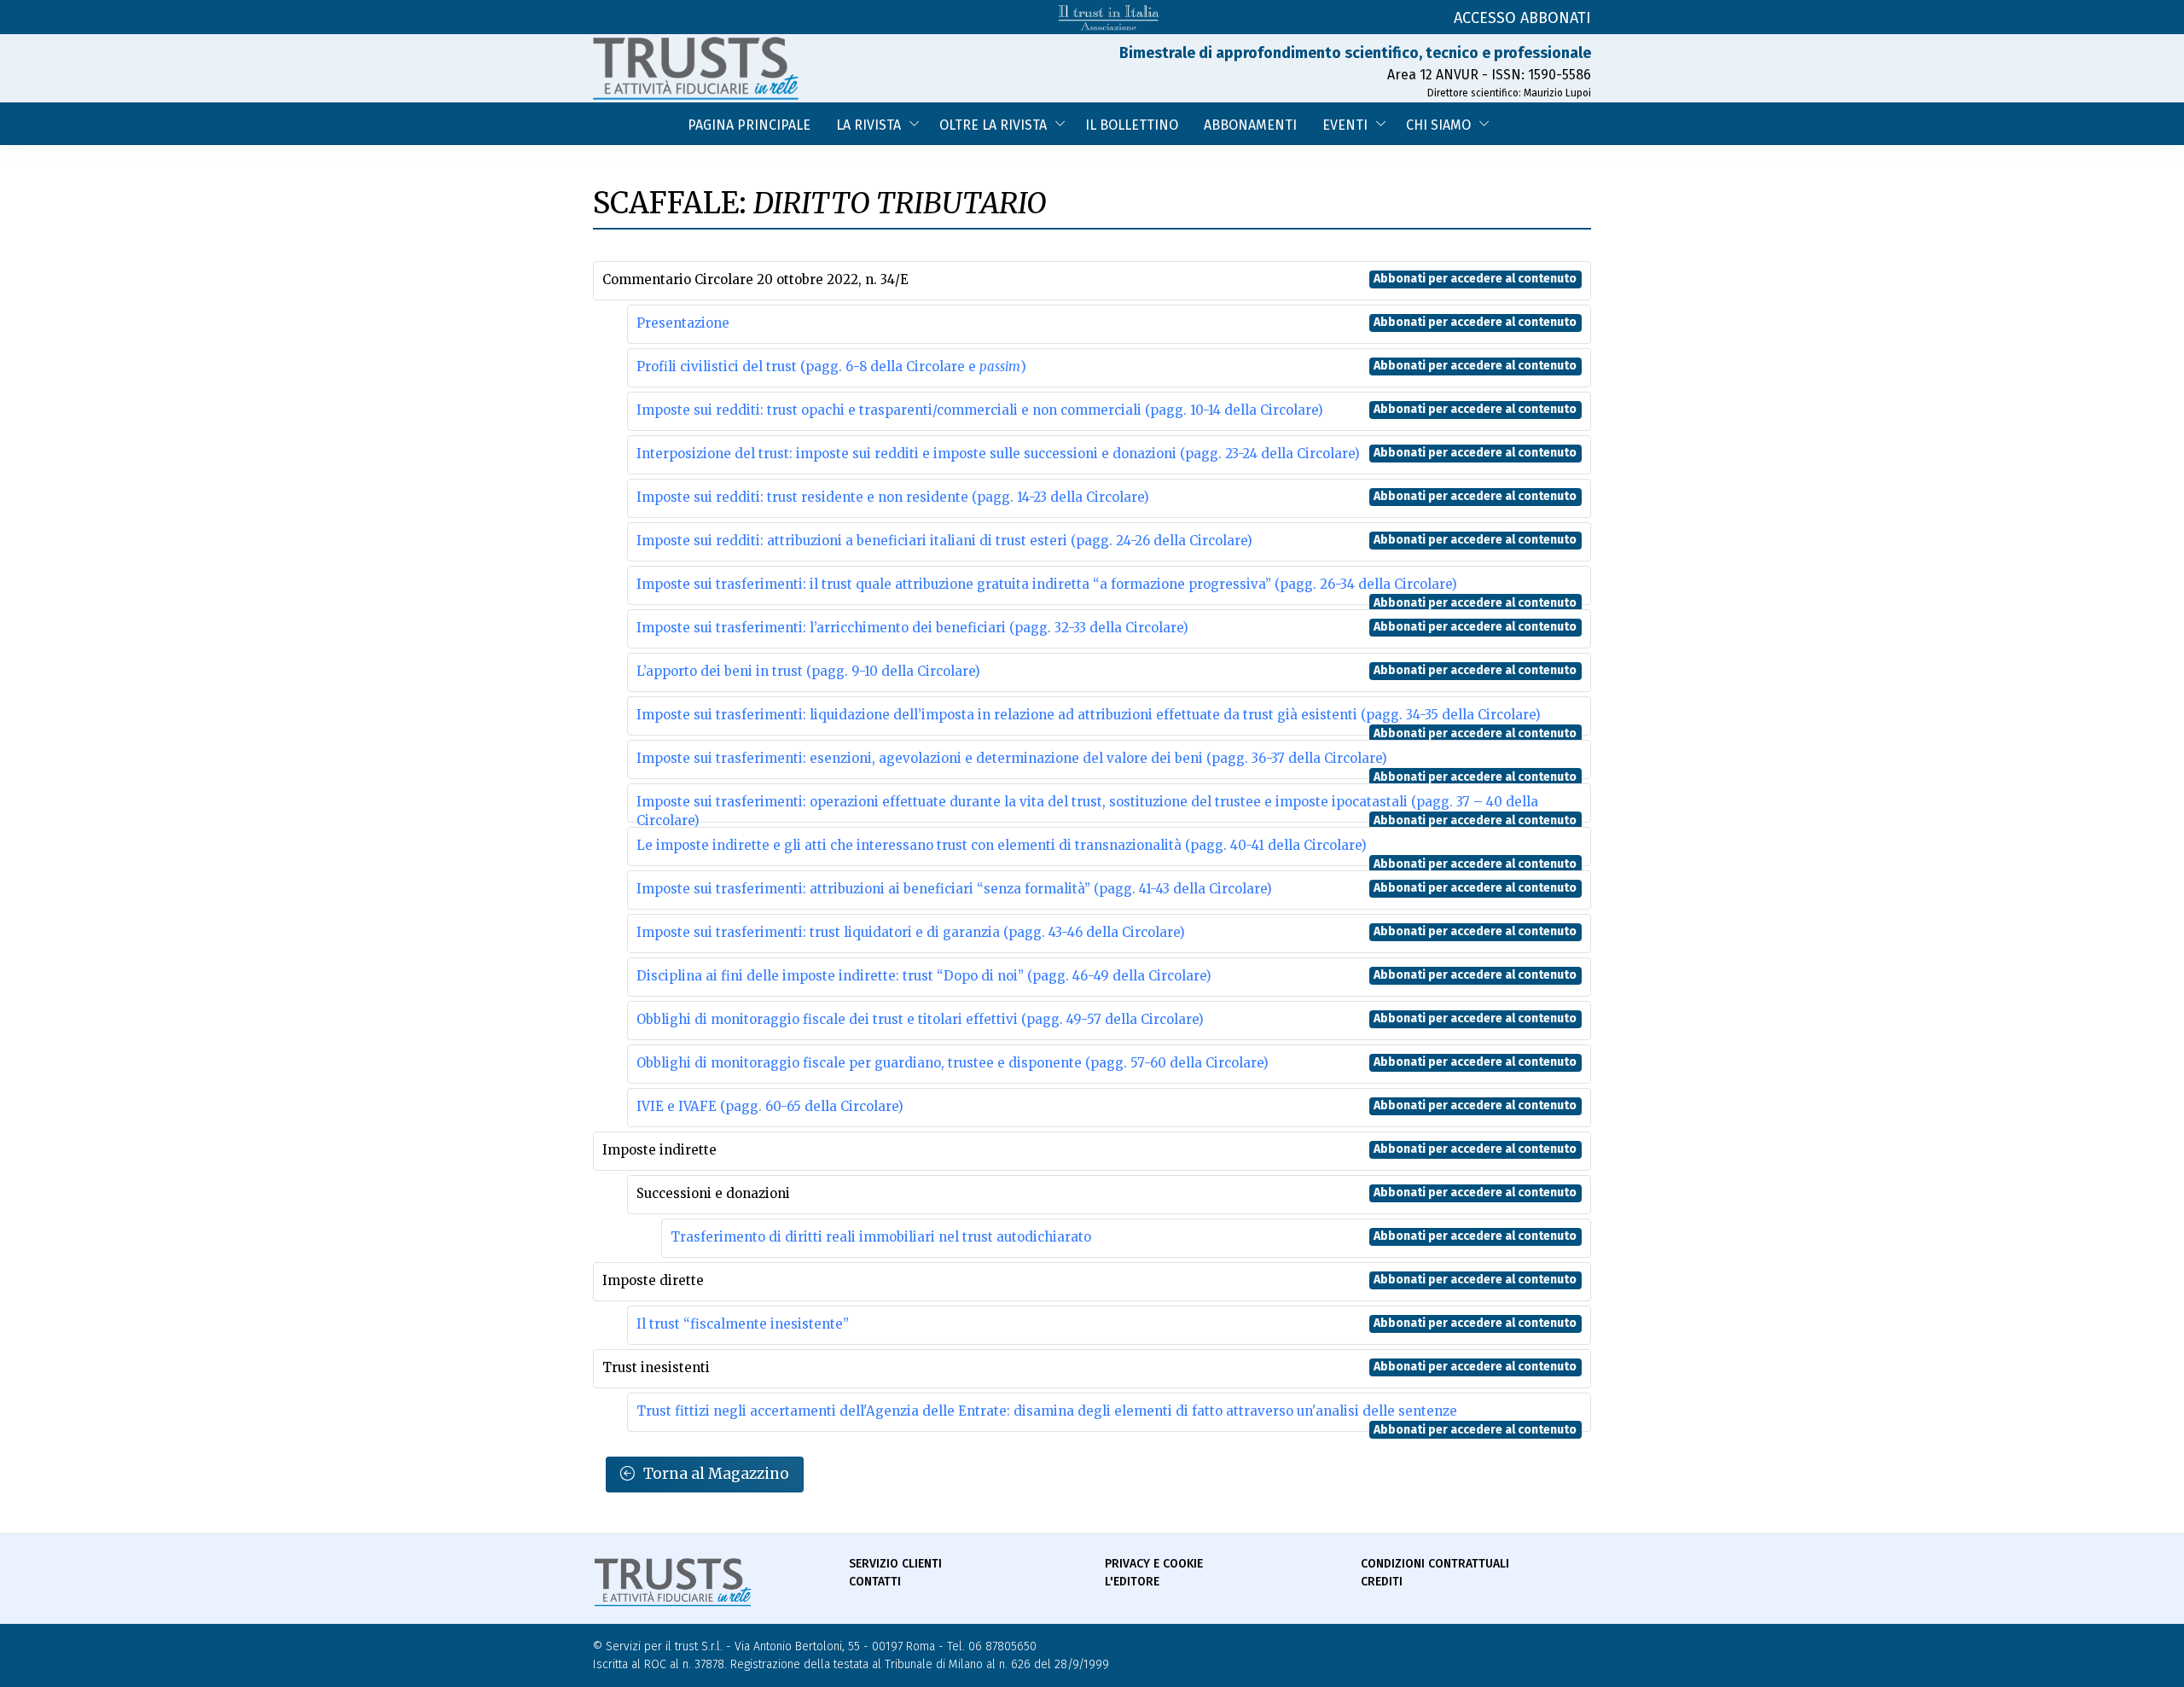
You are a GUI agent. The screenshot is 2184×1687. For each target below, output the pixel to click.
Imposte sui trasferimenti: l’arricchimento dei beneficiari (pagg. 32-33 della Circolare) (912, 628)
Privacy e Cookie (1154, 1564)
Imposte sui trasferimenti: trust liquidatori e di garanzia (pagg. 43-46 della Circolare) (911, 932)
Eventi (1345, 125)
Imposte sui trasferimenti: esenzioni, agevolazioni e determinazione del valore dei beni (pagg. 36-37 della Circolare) (1012, 758)
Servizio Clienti (895, 1564)
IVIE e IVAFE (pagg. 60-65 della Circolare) (770, 1106)
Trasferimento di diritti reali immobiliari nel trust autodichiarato (881, 1237)
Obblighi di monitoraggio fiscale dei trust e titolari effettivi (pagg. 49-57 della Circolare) (920, 1019)
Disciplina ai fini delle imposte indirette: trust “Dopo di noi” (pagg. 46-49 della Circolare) (924, 976)
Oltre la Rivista (993, 125)
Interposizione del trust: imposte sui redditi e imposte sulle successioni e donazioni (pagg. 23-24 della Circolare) (998, 454)
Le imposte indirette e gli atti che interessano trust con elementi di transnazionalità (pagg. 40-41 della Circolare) (1002, 845)
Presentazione (683, 323)
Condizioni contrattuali (1435, 1564)
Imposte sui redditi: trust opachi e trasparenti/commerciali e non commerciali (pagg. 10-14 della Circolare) (980, 410)
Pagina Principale (749, 125)
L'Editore (1132, 1582)
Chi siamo (1438, 125)
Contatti (875, 1582)
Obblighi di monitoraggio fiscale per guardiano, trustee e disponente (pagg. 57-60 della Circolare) (953, 1063)
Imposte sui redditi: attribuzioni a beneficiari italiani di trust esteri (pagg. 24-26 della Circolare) (944, 541)
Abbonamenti (1250, 125)
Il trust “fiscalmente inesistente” (743, 1324)
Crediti (1382, 1582)
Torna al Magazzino (716, 1474)
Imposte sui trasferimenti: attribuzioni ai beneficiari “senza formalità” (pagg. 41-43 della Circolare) (954, 889)
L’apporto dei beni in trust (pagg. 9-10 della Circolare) (808, 671)
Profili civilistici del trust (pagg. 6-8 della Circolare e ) (831, 366)
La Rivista (868, 125)
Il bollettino (1132, 125)
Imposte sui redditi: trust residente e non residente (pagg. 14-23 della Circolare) (893, 497)
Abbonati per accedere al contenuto (1475, 279)
